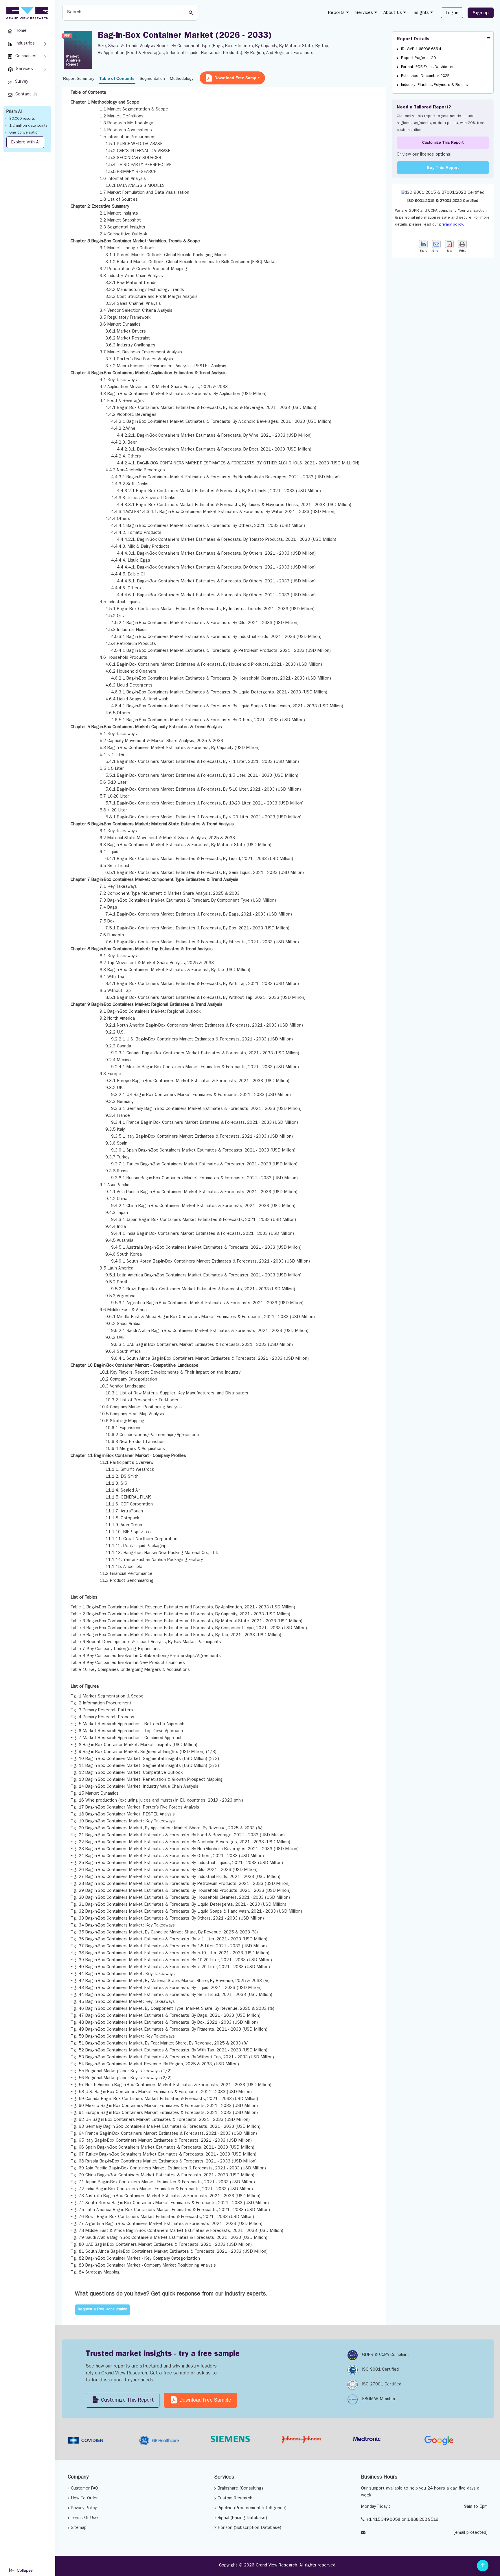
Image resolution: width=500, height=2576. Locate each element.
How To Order (84, 2499)
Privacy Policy (84, 2508)
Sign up (481, 13)
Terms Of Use (84, 2518)
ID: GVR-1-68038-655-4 (421, 49)
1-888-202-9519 (423, 2520)
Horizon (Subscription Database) (249, 2528)
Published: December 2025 (425, 76)
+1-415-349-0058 (383, 2520)
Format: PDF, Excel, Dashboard (428, 67)
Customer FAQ (84, 2489)
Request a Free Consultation (103, 2310)
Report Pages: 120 (418, 58)
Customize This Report (443, 143)
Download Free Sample (237, 78)
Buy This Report (443, 167)
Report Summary (79, 78)
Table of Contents (117, 78)
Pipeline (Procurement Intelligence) (252, 2508)
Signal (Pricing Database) (242, 2518)
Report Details (413, 39)
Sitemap (79, 2528)
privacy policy (451, 225)
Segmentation (152, 78)
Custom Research (235, 2499)
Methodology (182, 78)
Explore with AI (25, 143)
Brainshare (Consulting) (240, 2489)
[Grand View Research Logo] (26, 13)
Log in (452, 13)
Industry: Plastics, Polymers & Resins (434, 85)
